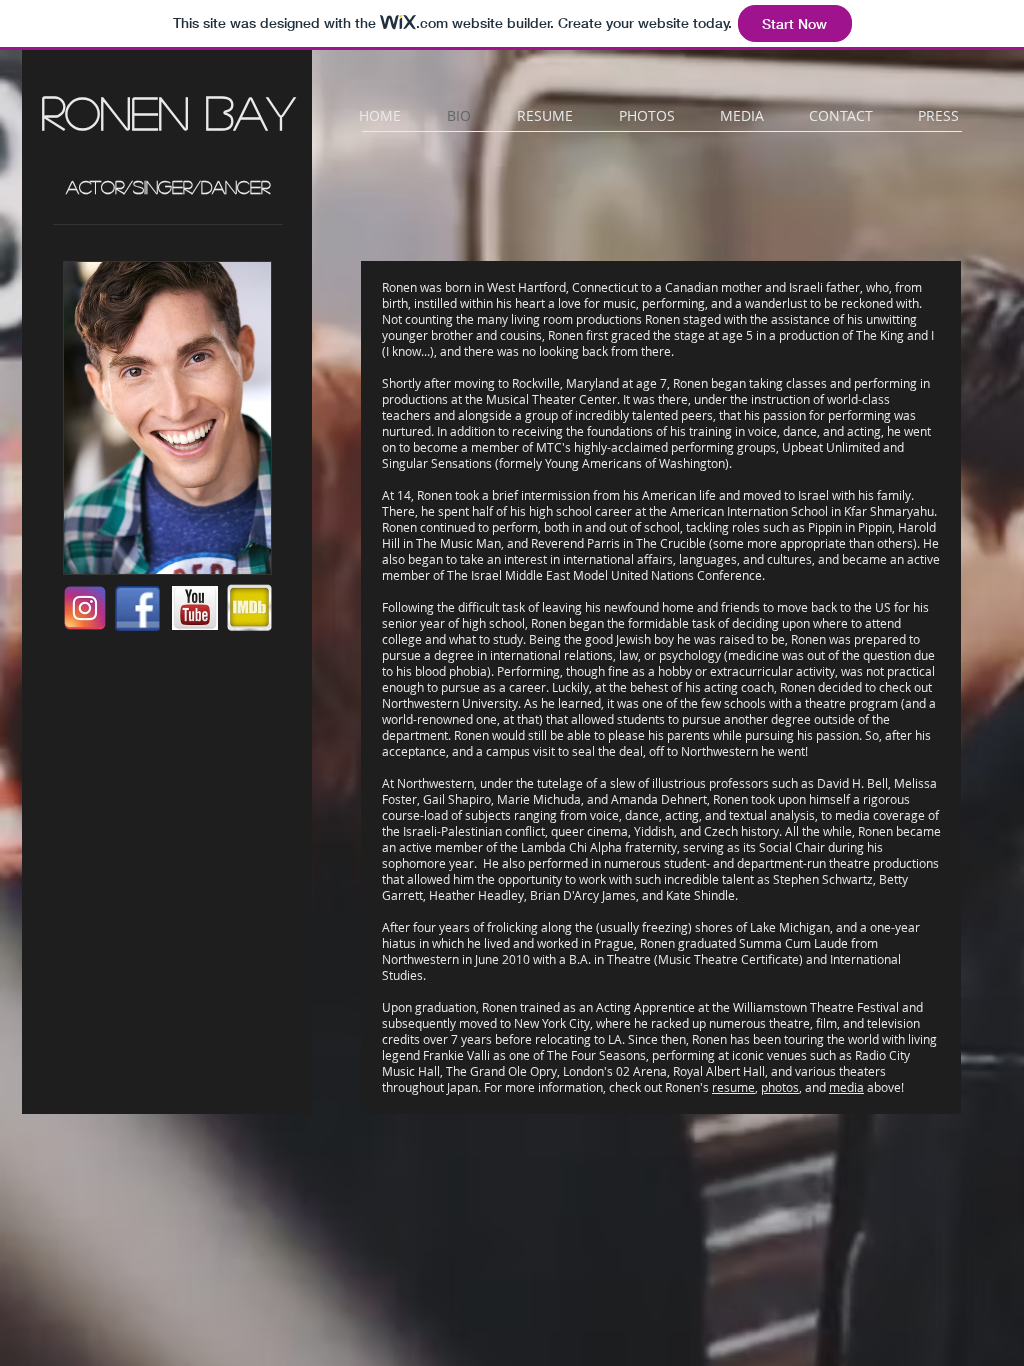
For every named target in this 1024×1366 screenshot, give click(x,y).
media (846, 1087)
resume (733, 1087)
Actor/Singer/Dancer (168, 187)
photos (780, 1087)
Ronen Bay (168, 111)
